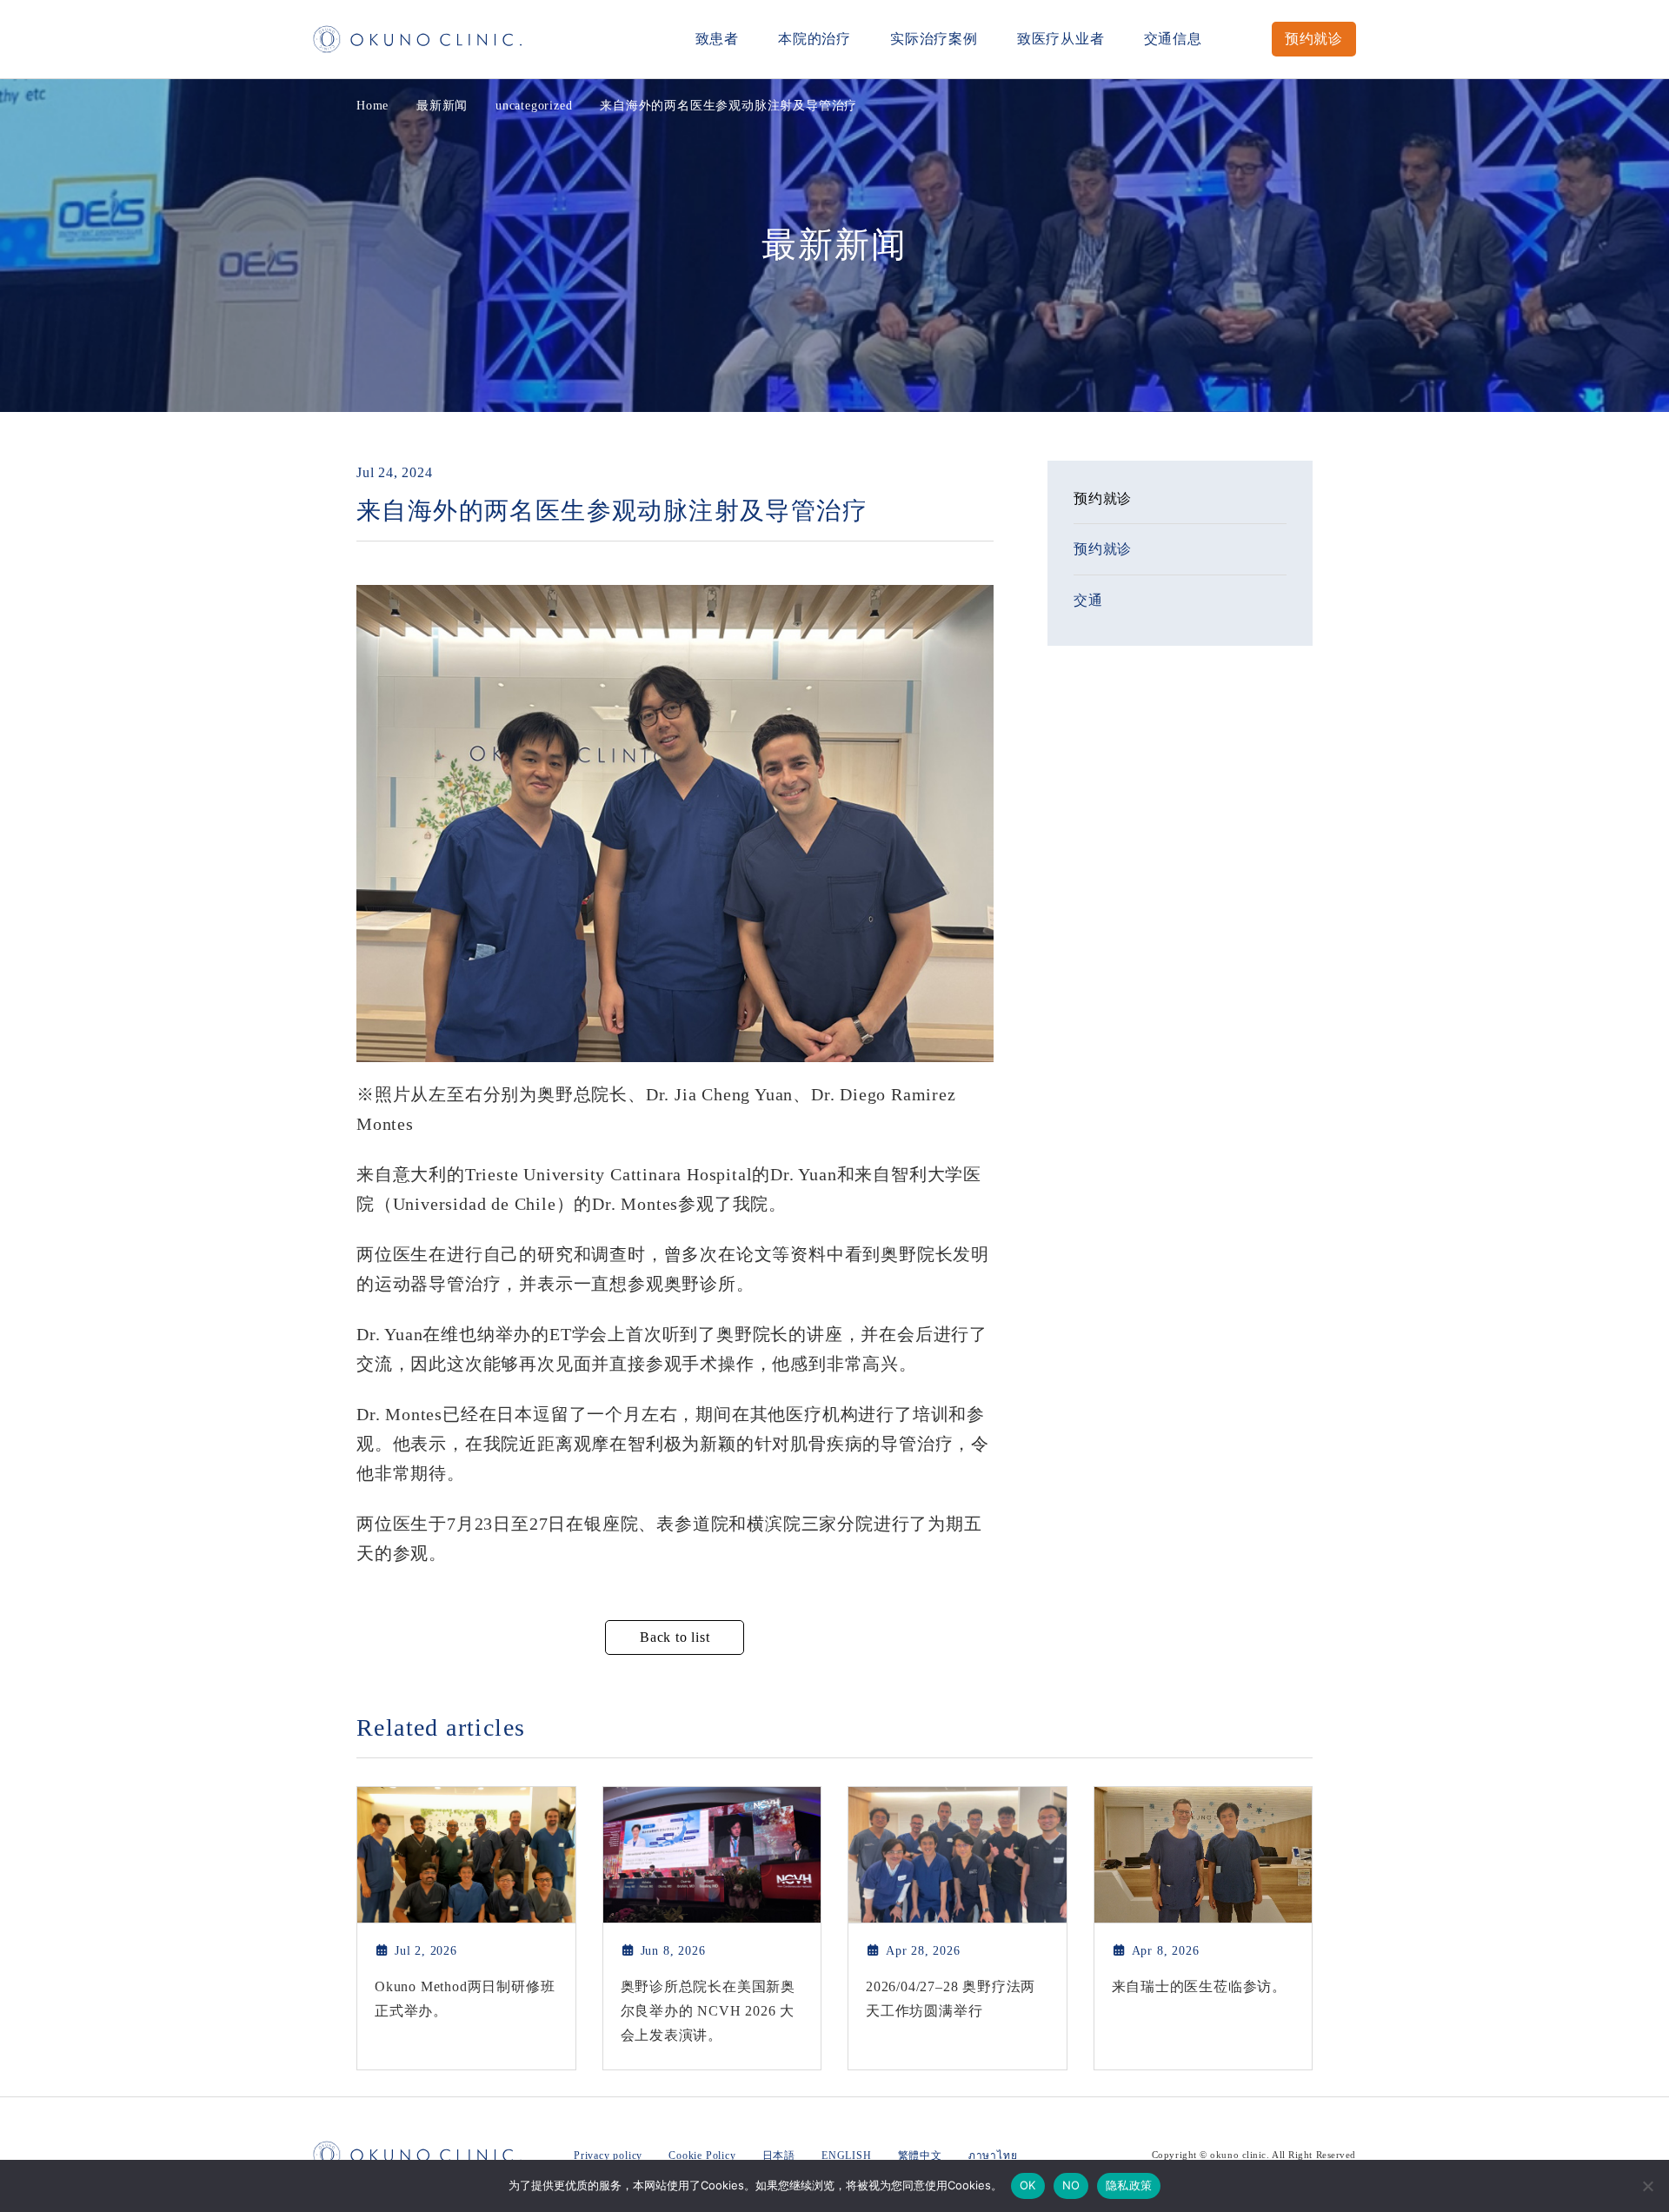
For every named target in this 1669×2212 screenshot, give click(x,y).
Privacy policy (608, 2156)
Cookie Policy (702, 2156)
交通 (1088, 600)
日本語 (779, 2156)
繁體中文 (920, 2156)
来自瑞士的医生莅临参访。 (1200, 1986)
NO (1071, 2185)
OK (1028, 2185)
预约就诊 (1314, 39)
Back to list (675, 1637)
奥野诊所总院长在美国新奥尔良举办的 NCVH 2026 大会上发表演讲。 (708, 2011)
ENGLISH (847, 2156)
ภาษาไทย (993, 2156)
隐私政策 (1129, 2185)
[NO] (1647, 2186)
